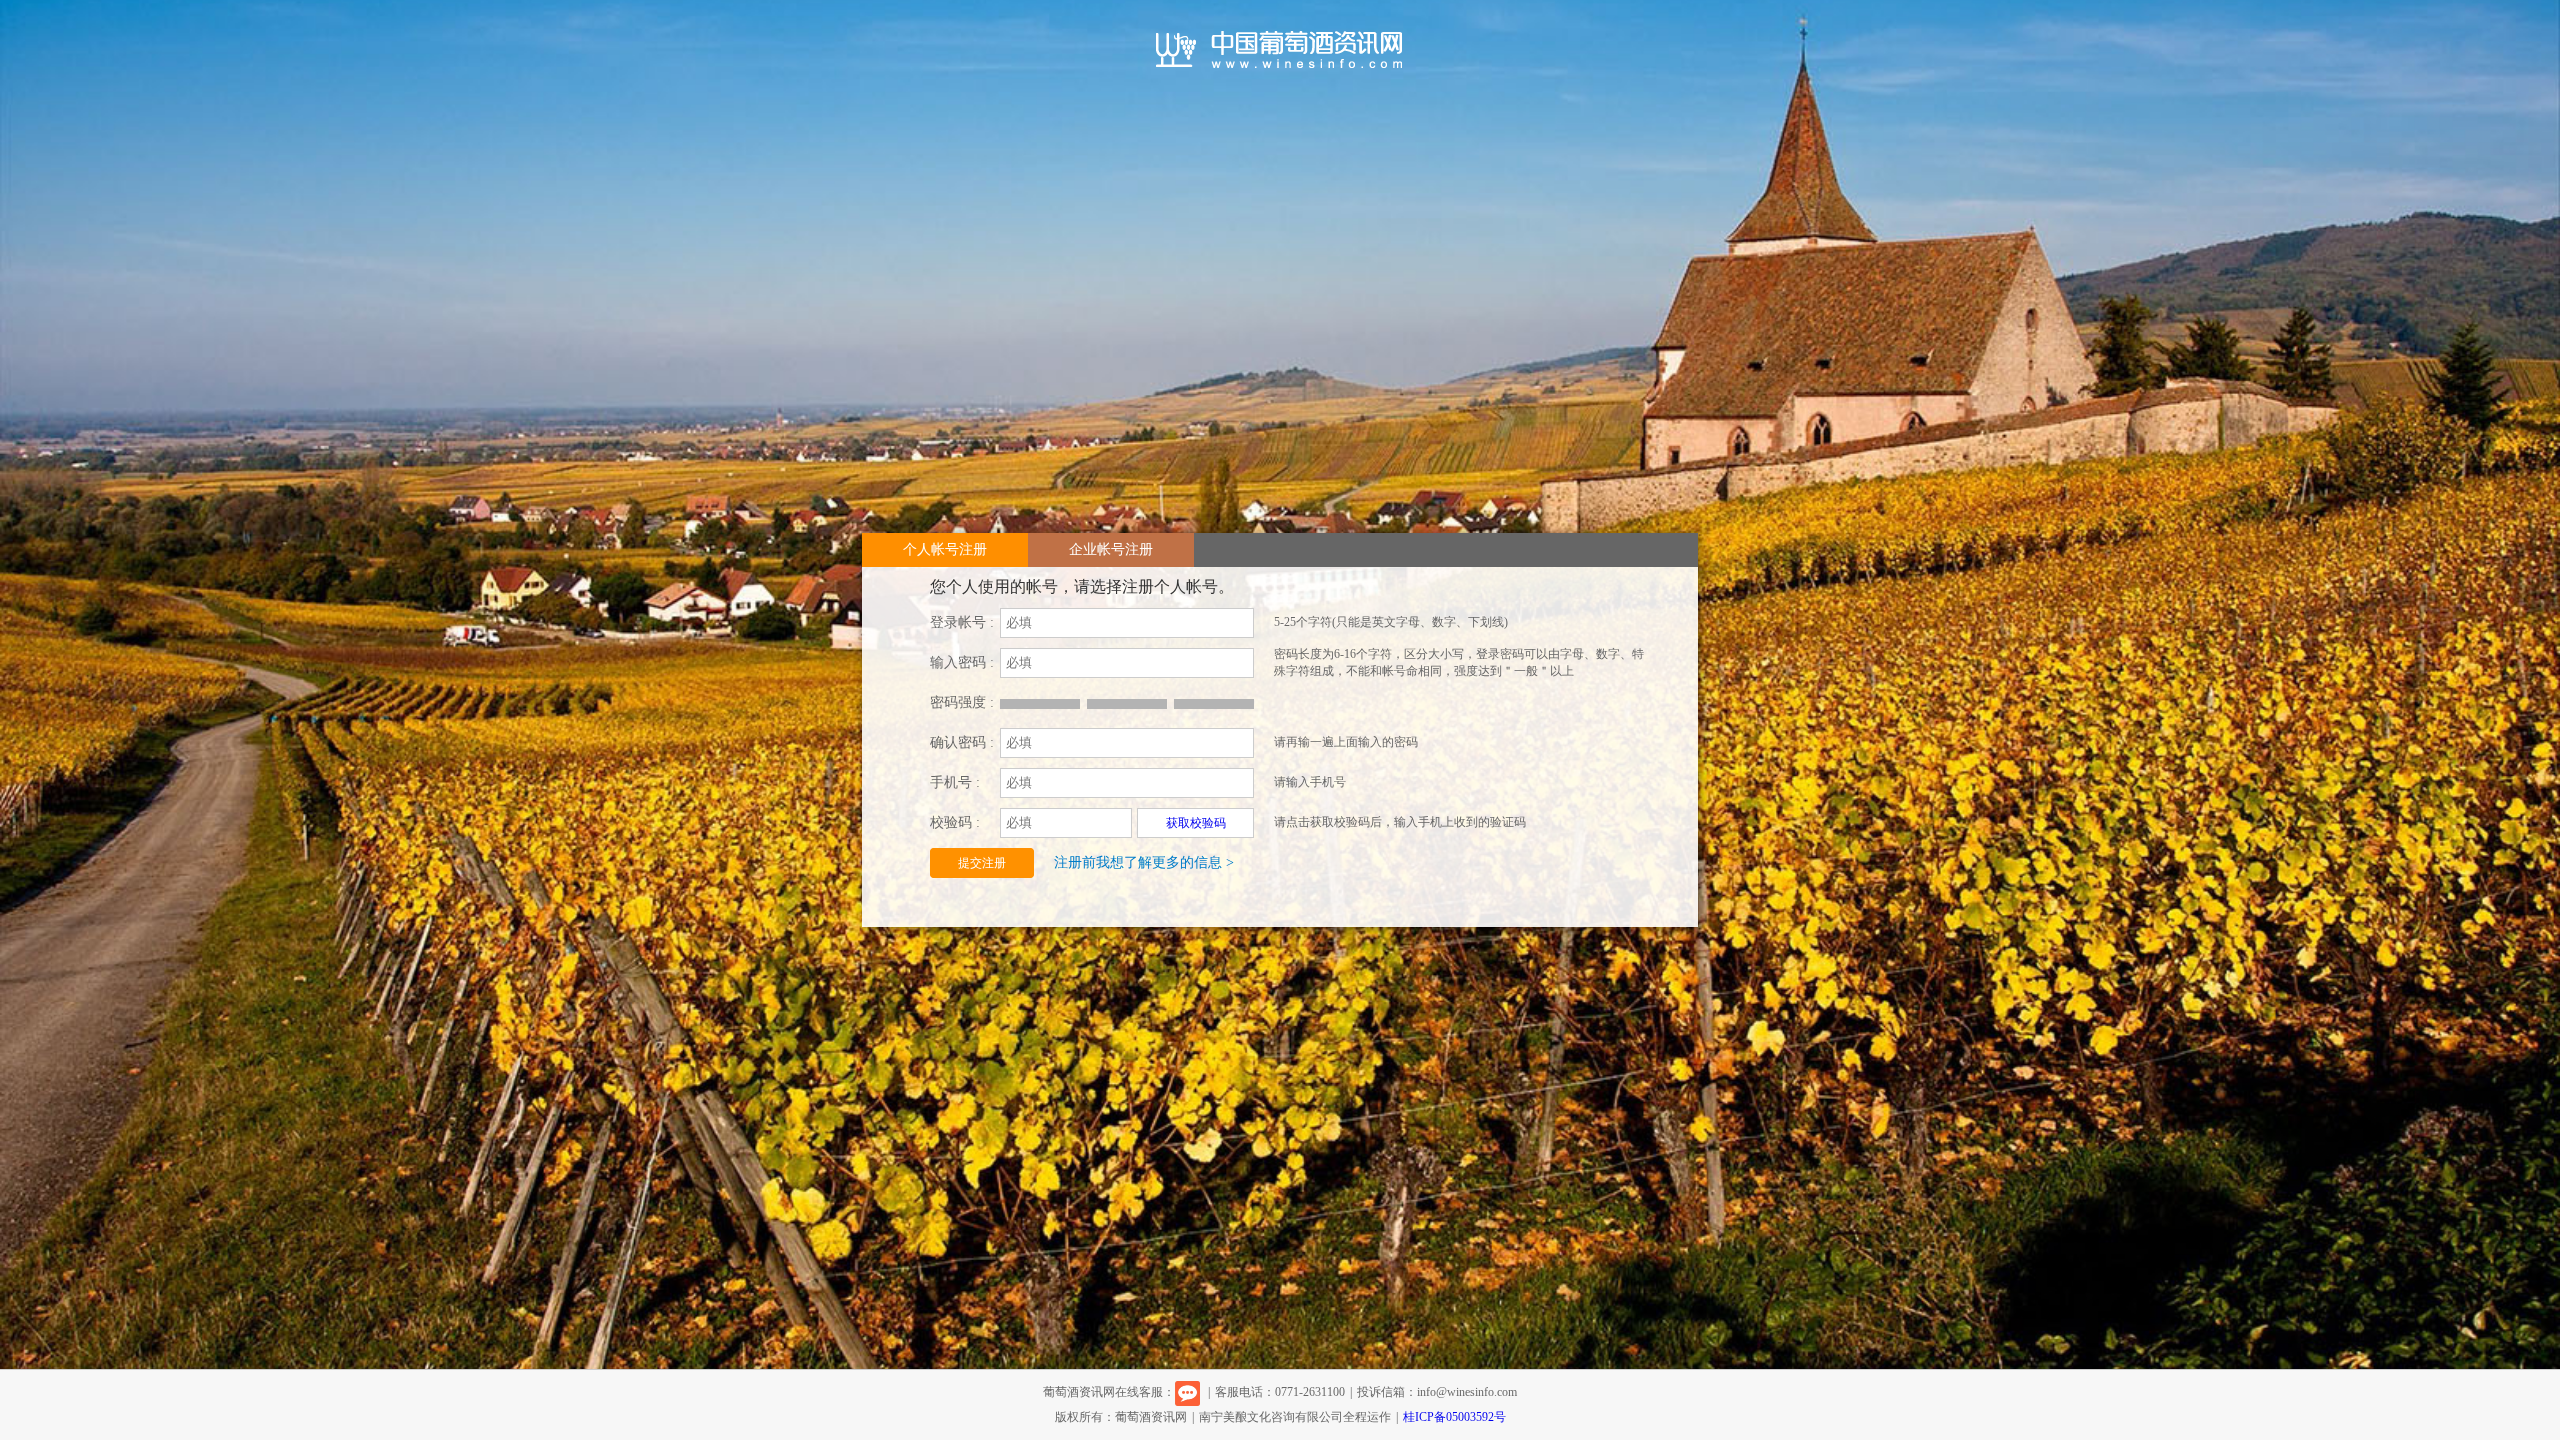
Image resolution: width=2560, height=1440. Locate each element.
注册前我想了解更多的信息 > (1144, 862)
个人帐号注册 (945, 549)
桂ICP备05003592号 (1454, 1417)
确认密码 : (962, 742)
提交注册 (982, 863)
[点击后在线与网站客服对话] (1187, 1392)
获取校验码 (1196, 823)
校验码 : (955, 822)
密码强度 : (962, 702)
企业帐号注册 (1111, 549)
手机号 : (955, 782)
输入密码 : (962, 662)
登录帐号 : (962, 622)
